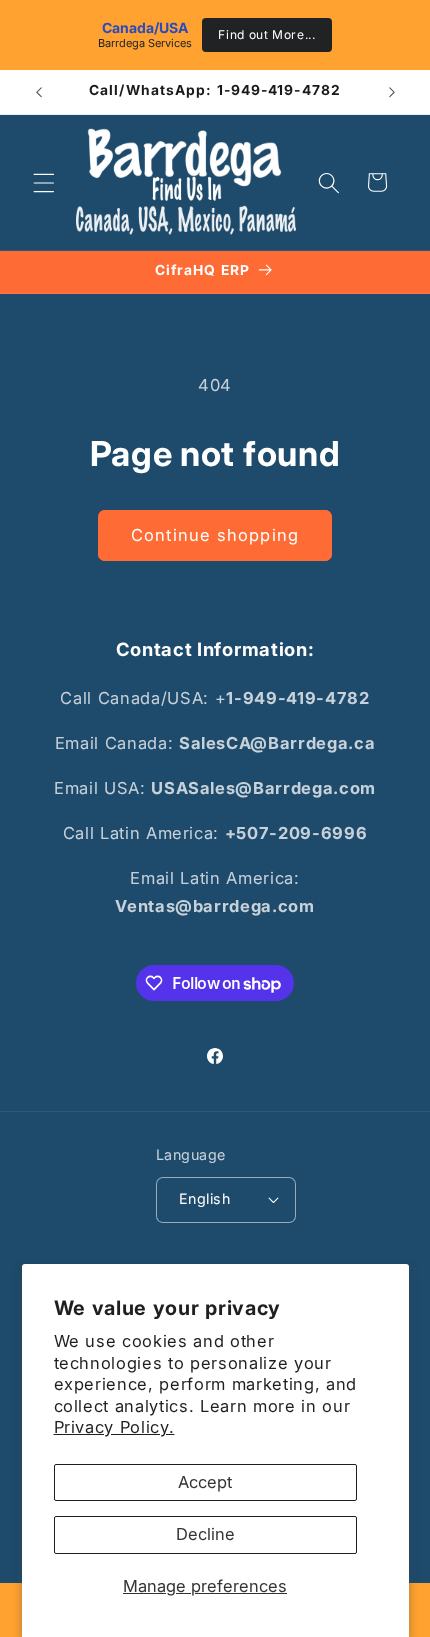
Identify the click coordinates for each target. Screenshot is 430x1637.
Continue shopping (215, 535)
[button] (44, 182)
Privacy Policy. (114, 1427)
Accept (205, 1482)
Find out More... (267, 34)
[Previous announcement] (39, 92)
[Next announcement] (392, 92)
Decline (205, 1534)
